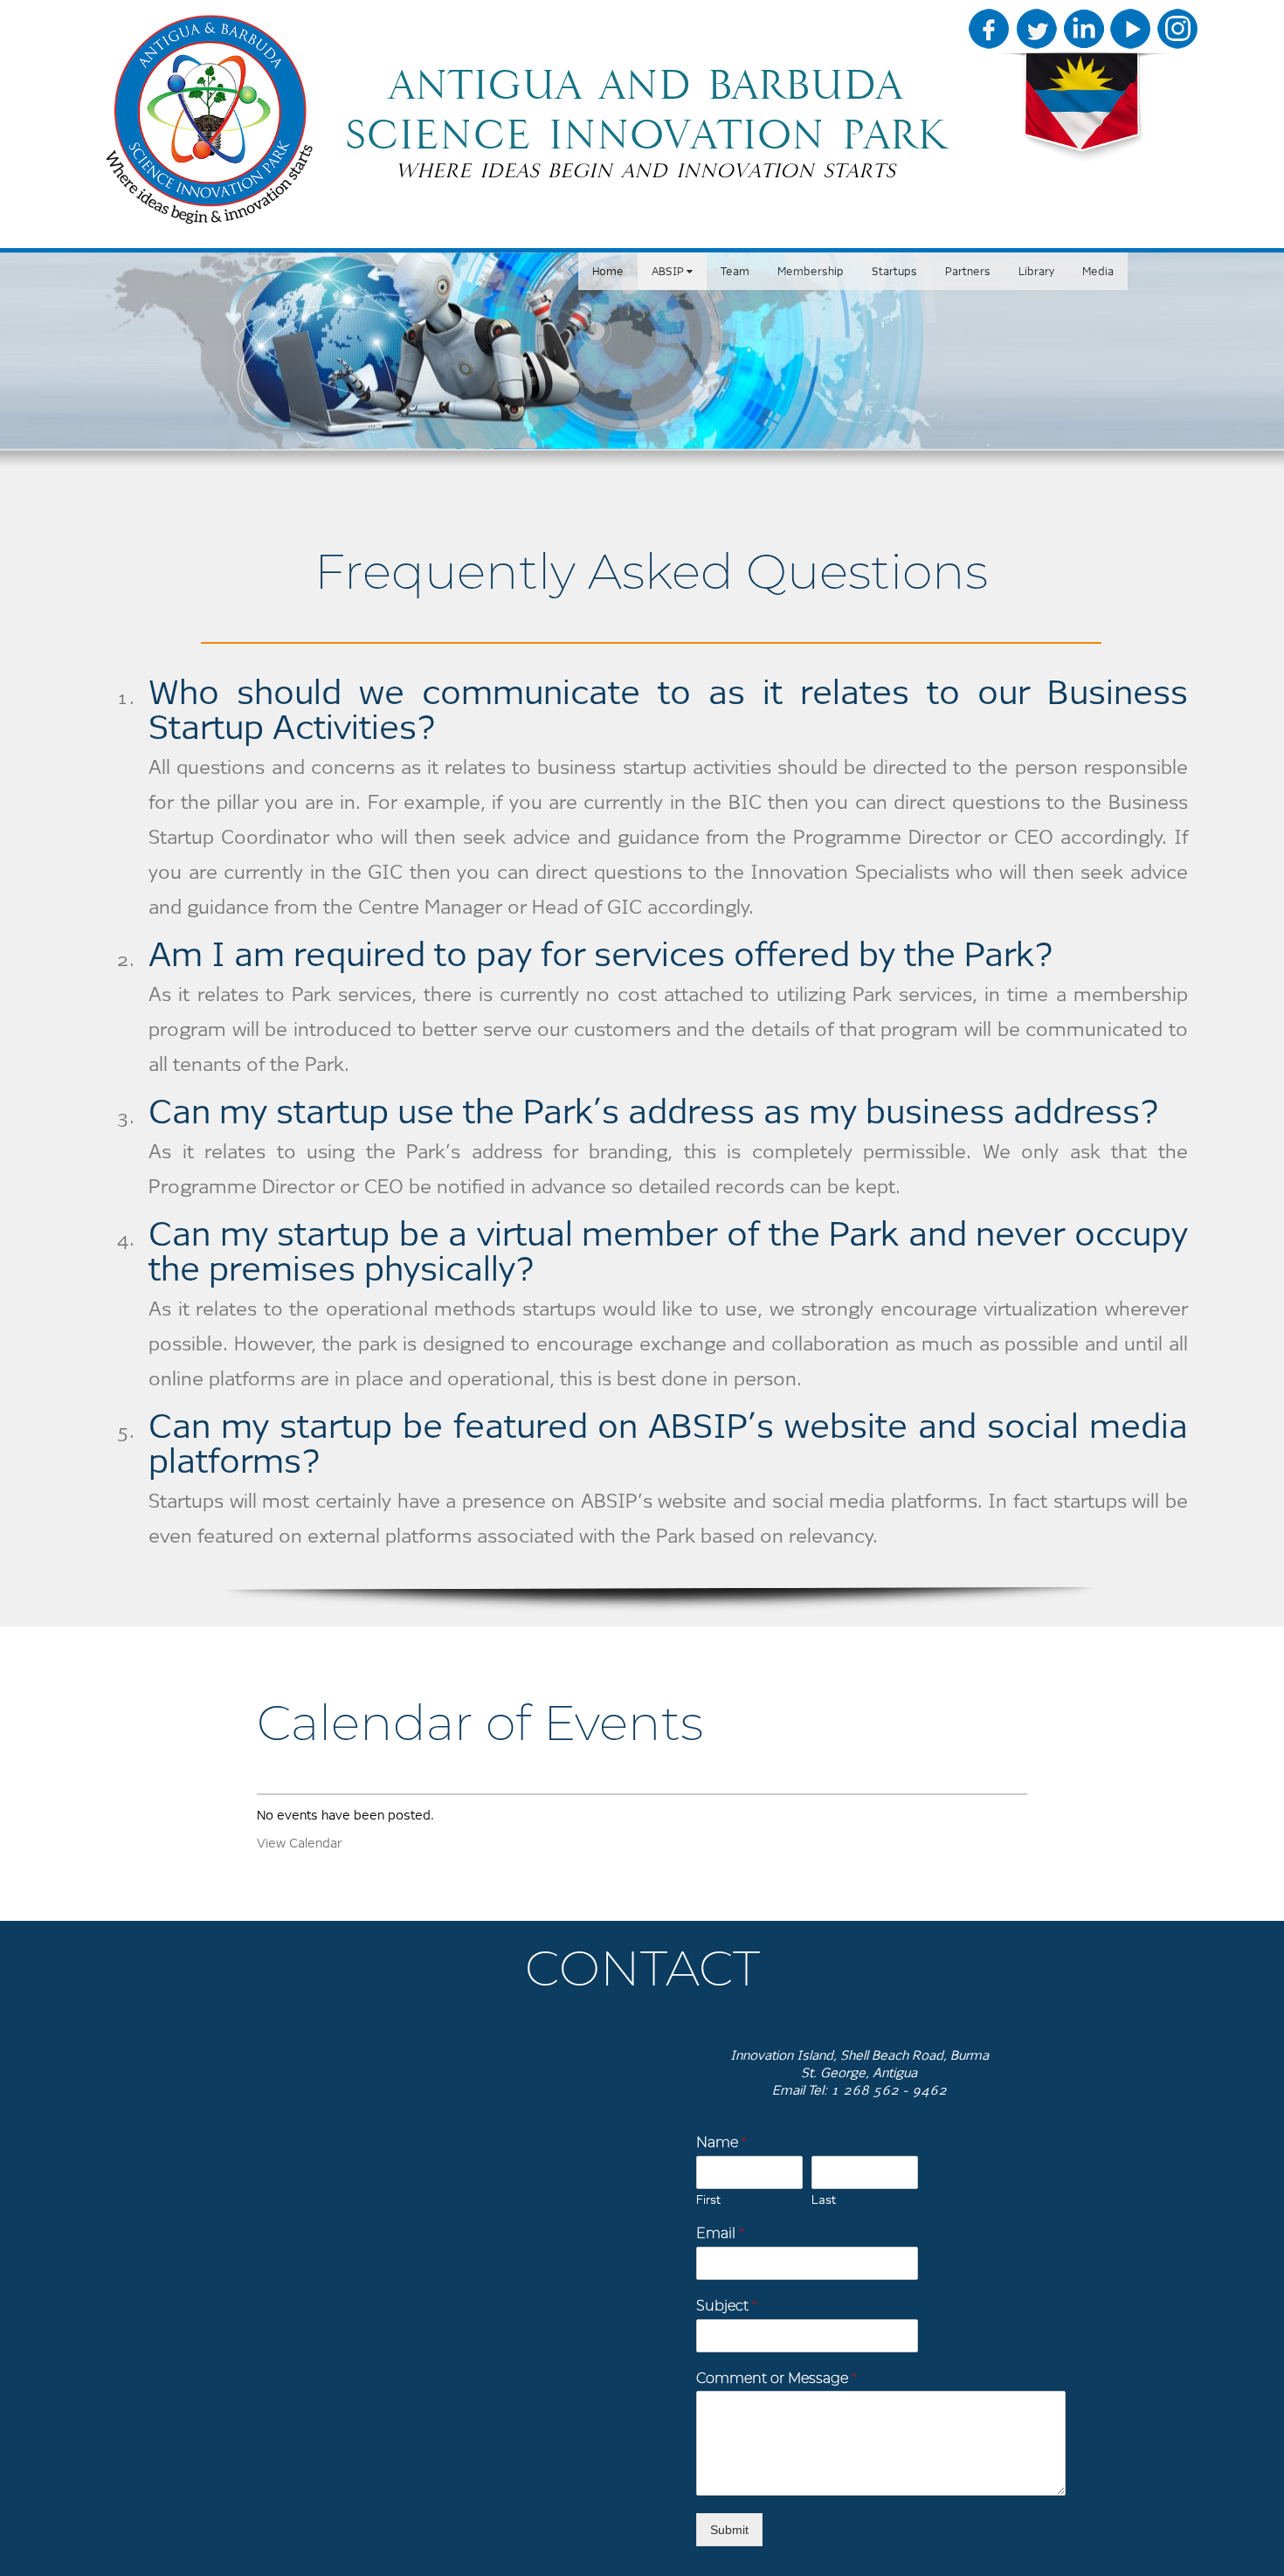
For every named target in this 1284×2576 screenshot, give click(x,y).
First (708, 2200)
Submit (729, 2530)
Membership (811, 271)
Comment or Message (777, 2378)
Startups (894, 271)
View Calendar (299, 1843)
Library (1036, 271)
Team (735, 271)
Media (1098, 271)
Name (721, 2142)
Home (608, 271)
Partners (968, 271)
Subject (727, 2306)
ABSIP (669, 271)
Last (824, 2200)
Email (720, 2233)
